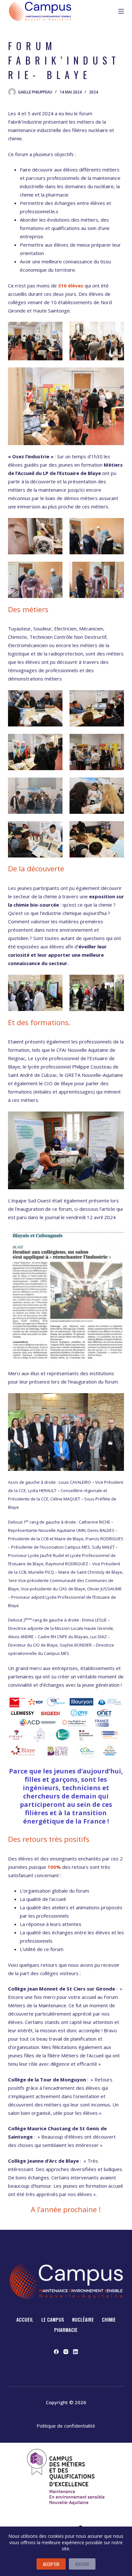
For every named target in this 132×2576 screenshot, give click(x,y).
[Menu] (121, 11)
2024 (94, 92)
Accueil (25, 2320)
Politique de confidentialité (66, 2426)
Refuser (82, 2564)
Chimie (109, 2320)
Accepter (51, 2564)
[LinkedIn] (75, 2352)
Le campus (53, 2320)
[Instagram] (66, 2352)
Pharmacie (66, 2330)
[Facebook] (56, 2352)
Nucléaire (83, 2320)
